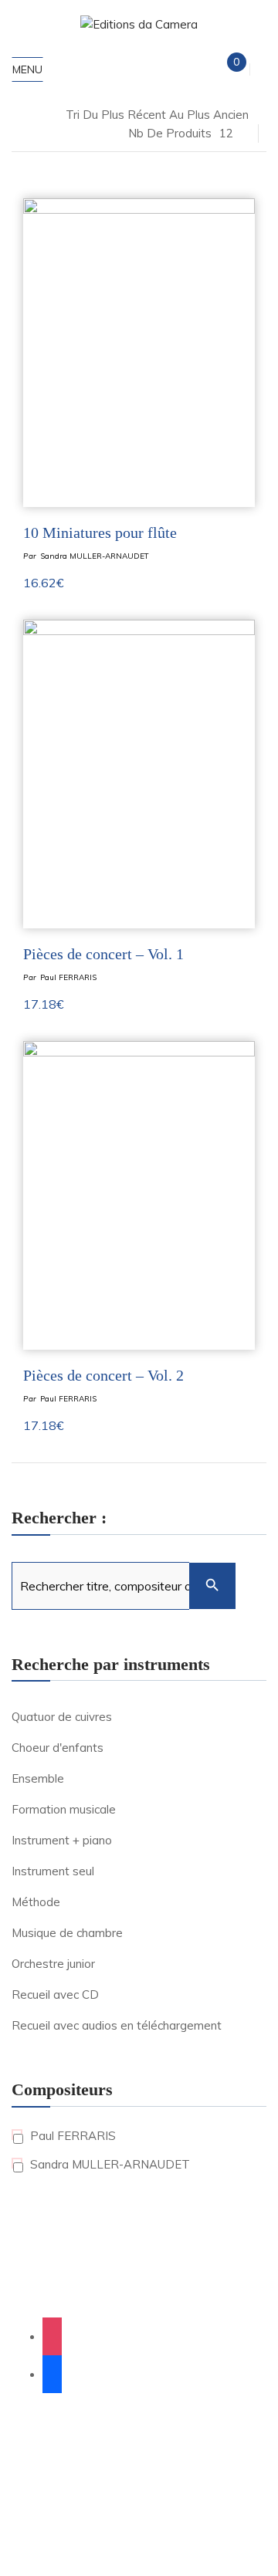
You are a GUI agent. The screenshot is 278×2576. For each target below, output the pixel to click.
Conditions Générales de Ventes (116, 2480)
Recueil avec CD (55, 1995)
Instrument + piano (62, 1840)
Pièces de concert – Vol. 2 (103, 1375)
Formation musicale (64, 1809)
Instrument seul (53, 1871)
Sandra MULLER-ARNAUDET (95, 556)
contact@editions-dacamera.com (139, 2261)
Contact (227, 2480)
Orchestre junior (53, 1964)
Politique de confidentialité (185, 2462)
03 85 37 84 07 (139, 2294)
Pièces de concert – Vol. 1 (103, 954)
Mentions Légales (65, 2462)
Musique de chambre (67, 1933)
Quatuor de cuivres (62, 1717)
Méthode (36, 1902)
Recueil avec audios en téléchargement (117, 2025)
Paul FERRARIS (68, 977)
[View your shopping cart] (224, 69)
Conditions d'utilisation (171, 2532)
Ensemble (38, 1778)
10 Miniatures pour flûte (100, 532)
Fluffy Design (147, 2443)
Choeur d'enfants (58, 1748)
